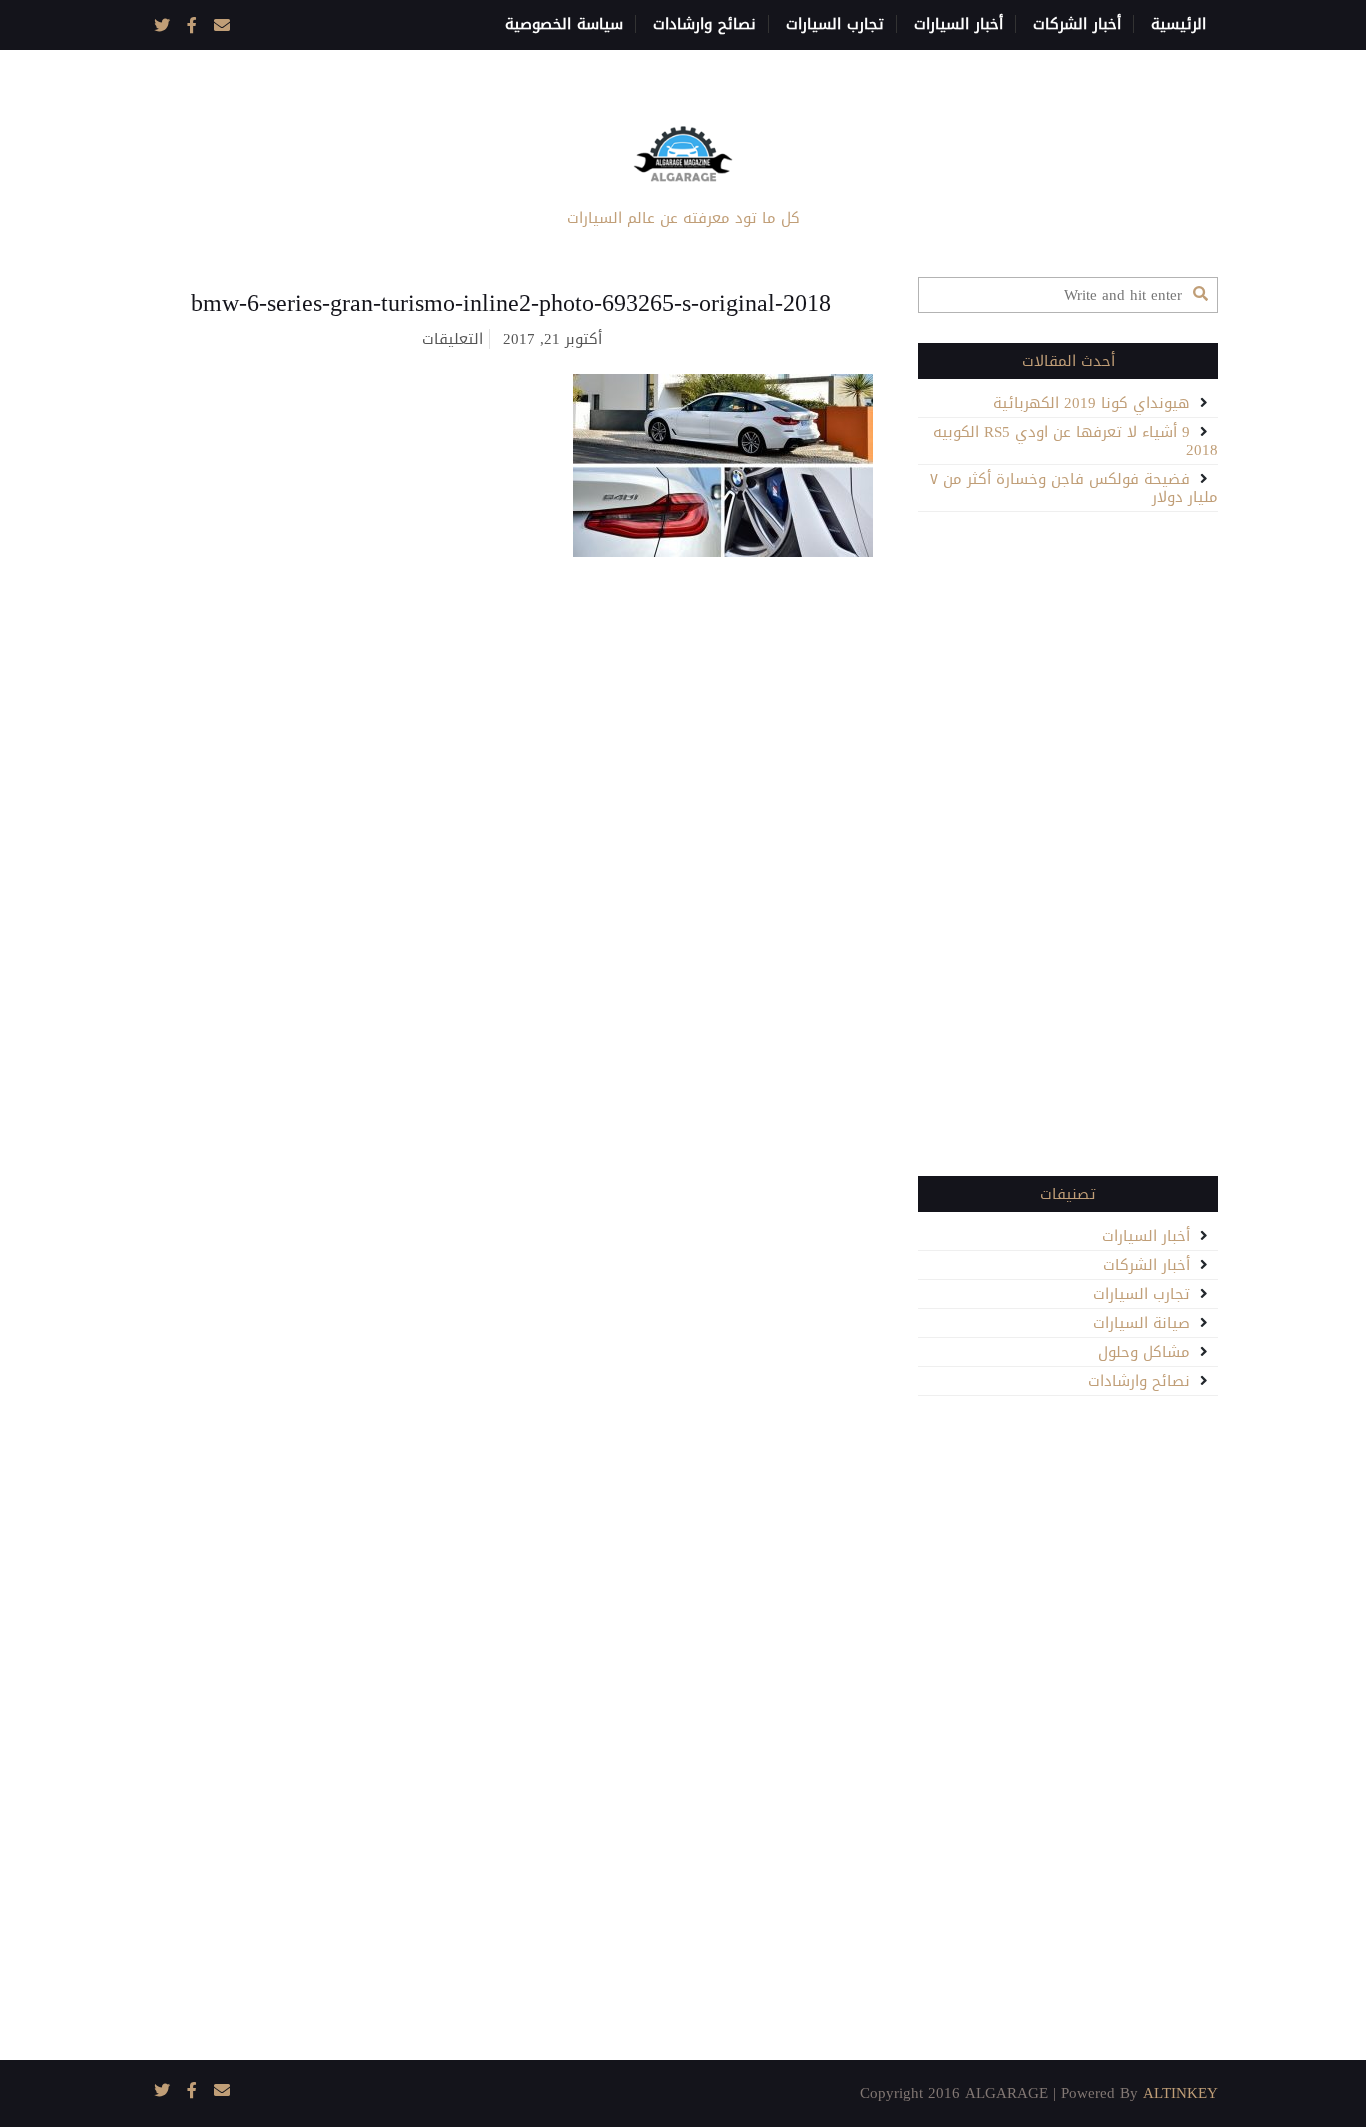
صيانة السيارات (1141, 1323)
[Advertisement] (1068, 842)
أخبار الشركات (1077, 24)
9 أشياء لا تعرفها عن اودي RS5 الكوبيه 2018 (1075, 441)
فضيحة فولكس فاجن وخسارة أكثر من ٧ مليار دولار (1074, 488)
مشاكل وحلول (1144, 1352)
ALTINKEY (1180, 2093)
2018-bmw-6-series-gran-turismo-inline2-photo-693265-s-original (511, 303)
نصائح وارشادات (704, 24)
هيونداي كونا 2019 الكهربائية (1091, 403)
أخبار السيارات (958, 24)
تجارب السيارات (835, 24)
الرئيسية (1178, 24)
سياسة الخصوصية (564, 24)
